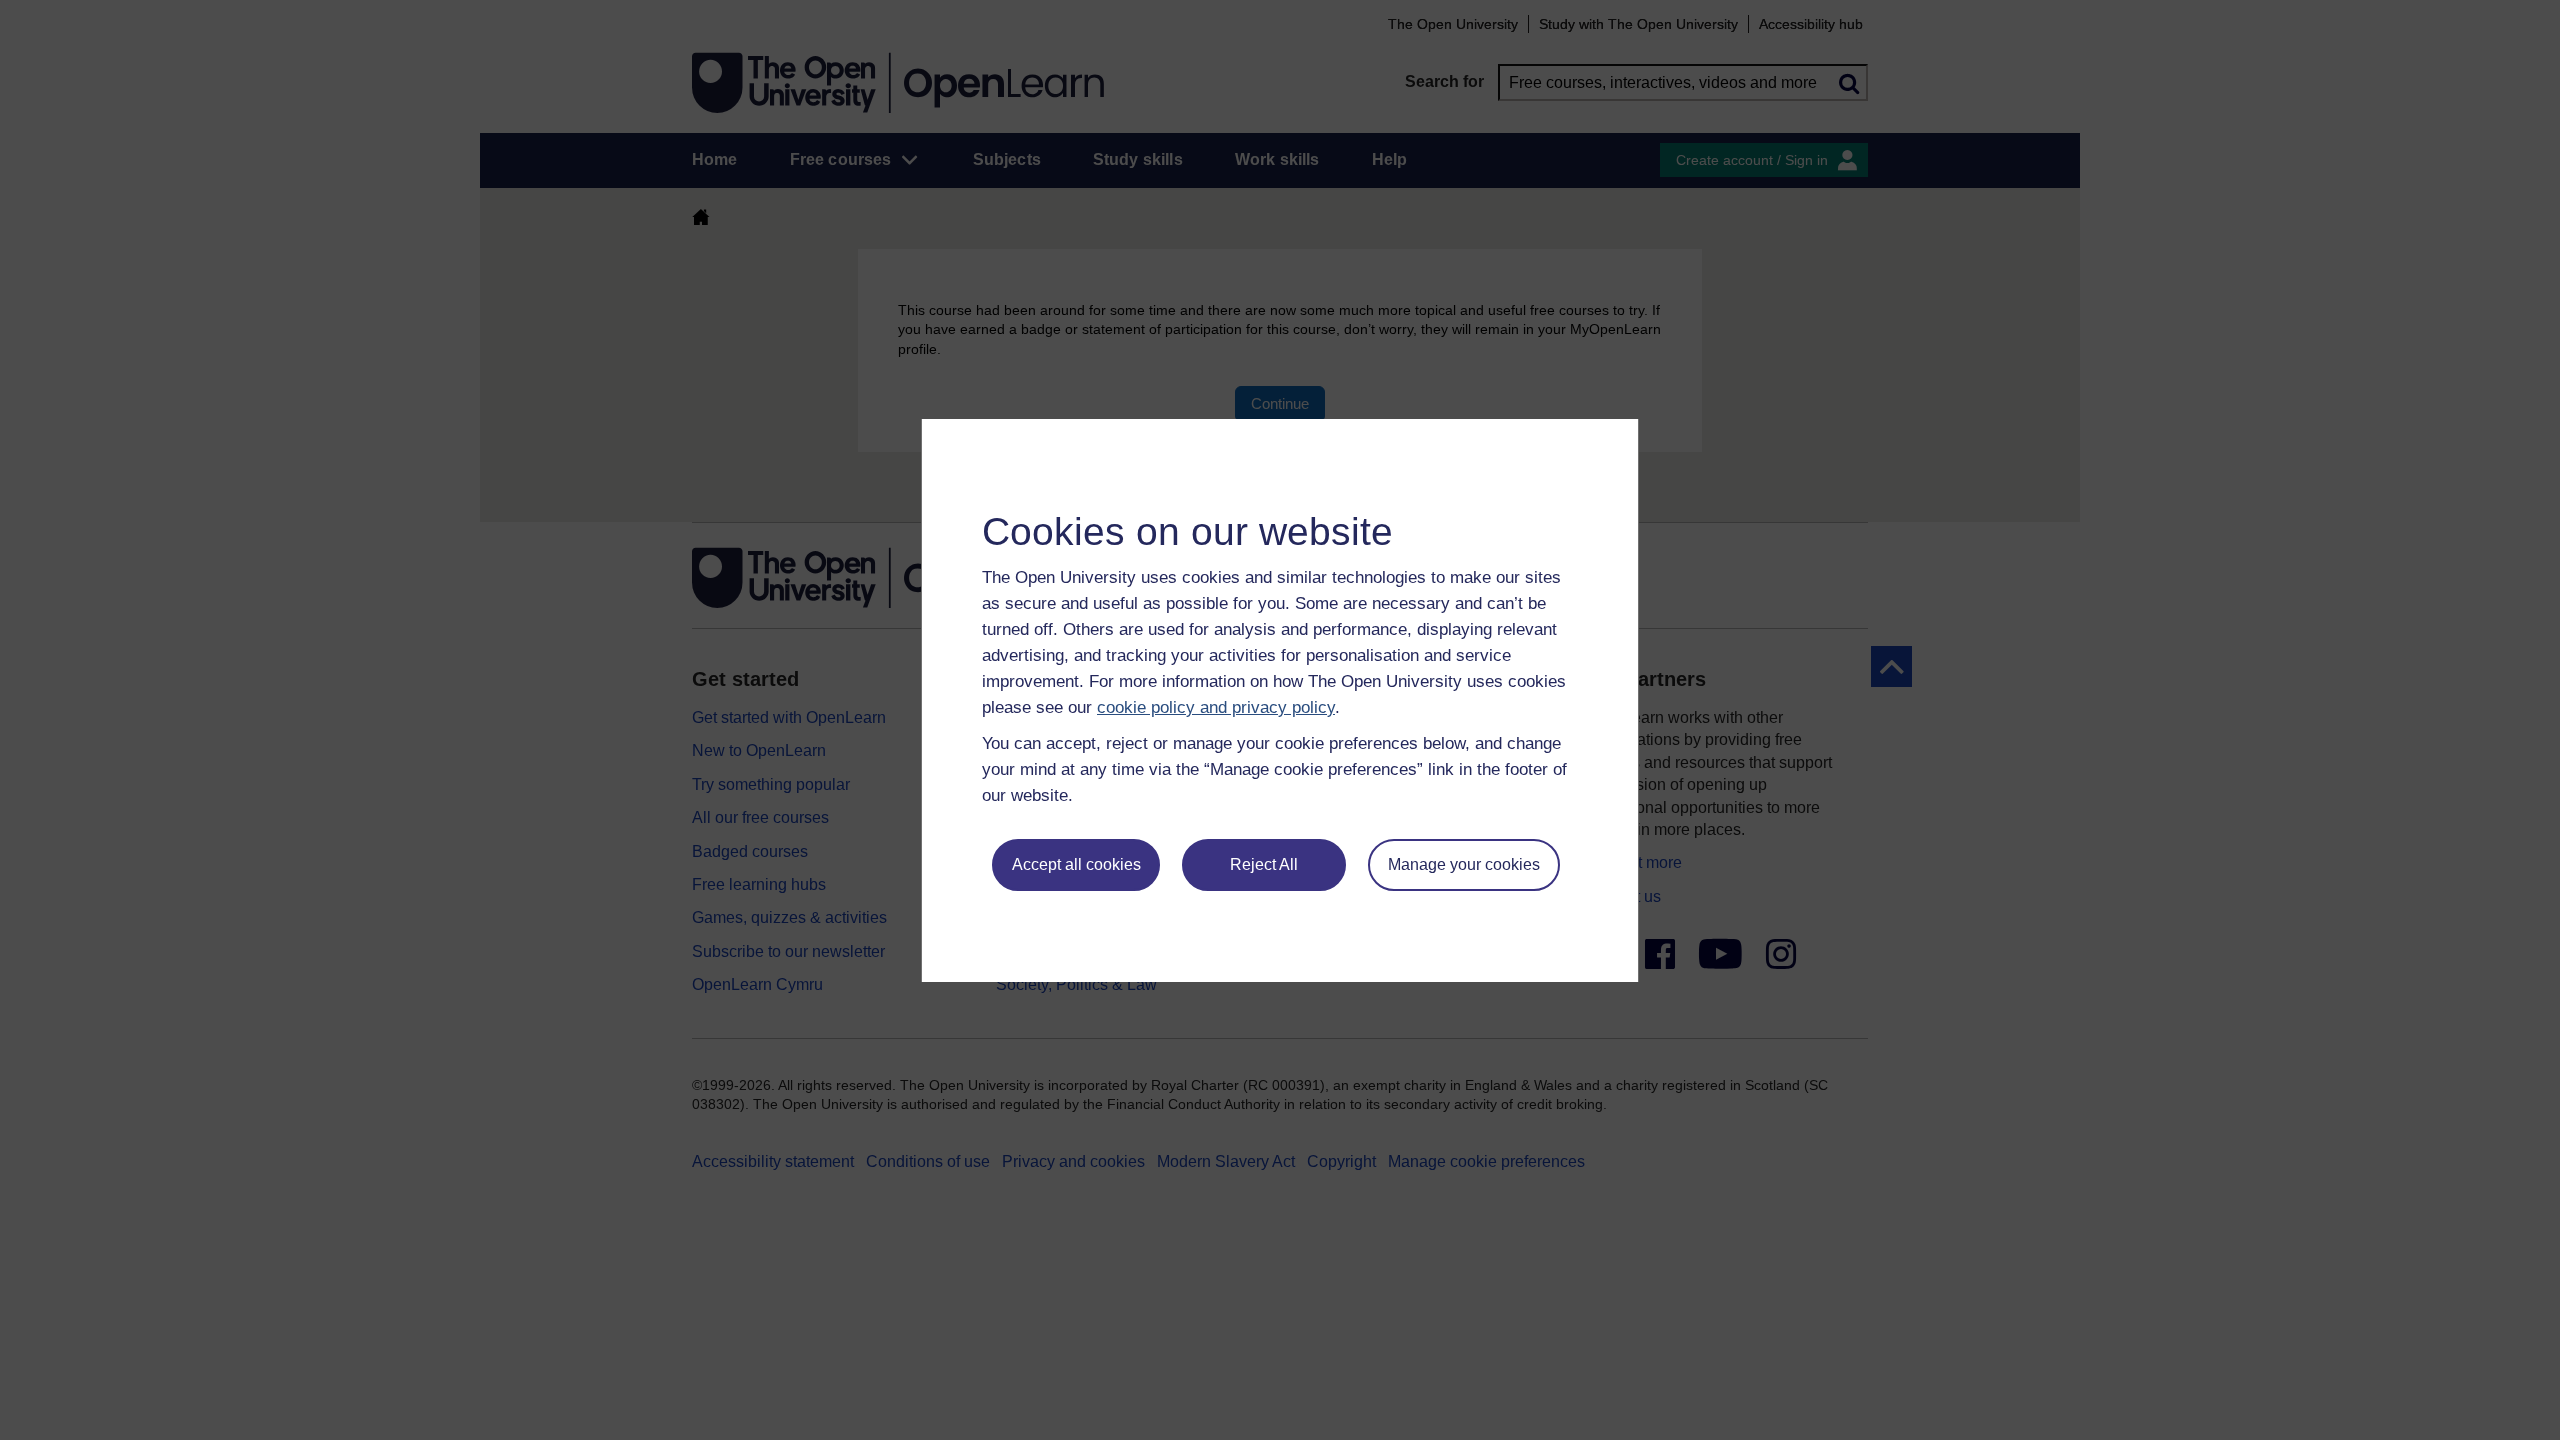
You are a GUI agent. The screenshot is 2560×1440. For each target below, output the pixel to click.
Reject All (1264, 864)
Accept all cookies (1076, 864)
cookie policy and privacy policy (1216, 707)
